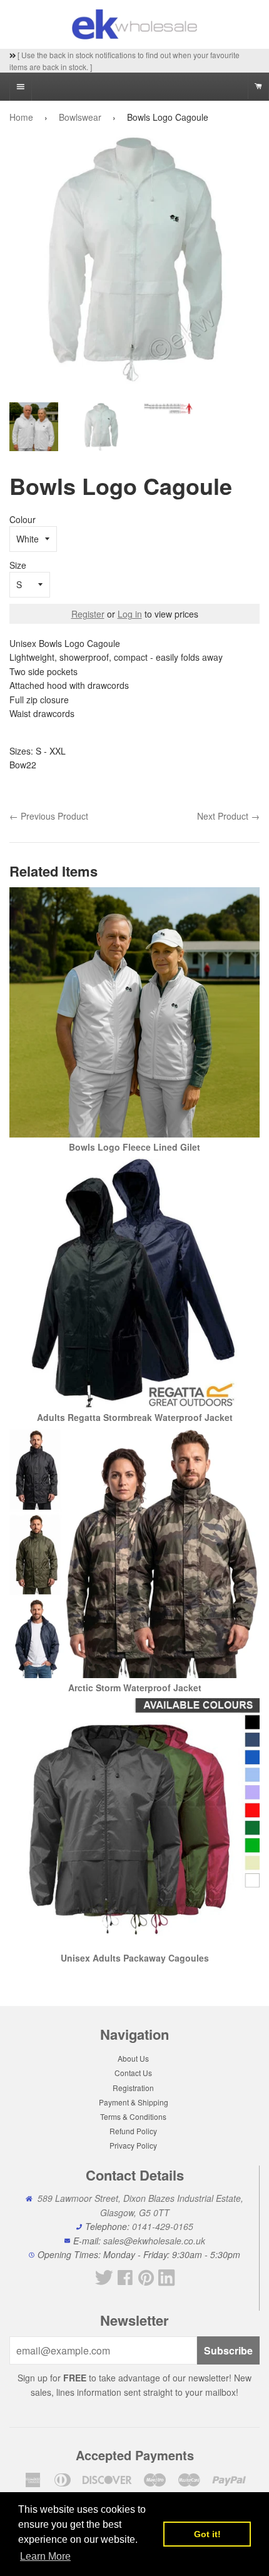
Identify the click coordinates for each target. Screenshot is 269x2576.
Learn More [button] (45, 2556)
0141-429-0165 (163, 2226)
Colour (23, 519)
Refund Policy (133, 2131)
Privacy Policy (133, 2145)
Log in (130, 614)
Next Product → (228, 816)
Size (18, 565)
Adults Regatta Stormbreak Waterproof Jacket (135, 1417)
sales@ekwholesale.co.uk (154, 2241)
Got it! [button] (207, 2534)
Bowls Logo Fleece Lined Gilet (134, 1147)
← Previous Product (49, 816)
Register (88, 614)
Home (21, 117)
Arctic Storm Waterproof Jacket (135, 1688)
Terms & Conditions (133, 2116)
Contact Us (133, 2073)
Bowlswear (80, 117)
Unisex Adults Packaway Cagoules (135, 1958)
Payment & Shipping (134, 2102)
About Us (133, 2058)
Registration (133, 2088)
